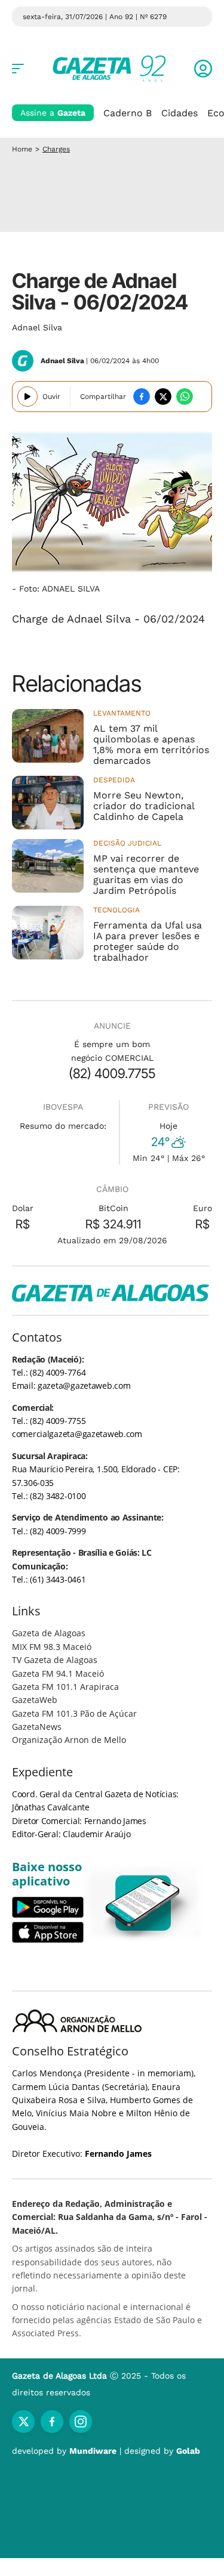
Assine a (53, 113)
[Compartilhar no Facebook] (142, 397)
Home (22, 149)
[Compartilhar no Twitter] (163, 397)
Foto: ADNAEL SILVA (59, 589)
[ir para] (143, 1903)
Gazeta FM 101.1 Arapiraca (65, 1687)
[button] (203, 69)
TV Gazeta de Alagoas (55, 1660)
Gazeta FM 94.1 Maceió (58, 1674)
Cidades (179, 113)
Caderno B (128, 113)
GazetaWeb (35, 1700)
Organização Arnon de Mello (69, 1740)
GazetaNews (37, 1727)
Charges (56, 149)
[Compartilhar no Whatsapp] (185, 397)
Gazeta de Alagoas (49, 1633)
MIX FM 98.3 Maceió (52, 1647)
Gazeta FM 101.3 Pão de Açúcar (74, 1713)
